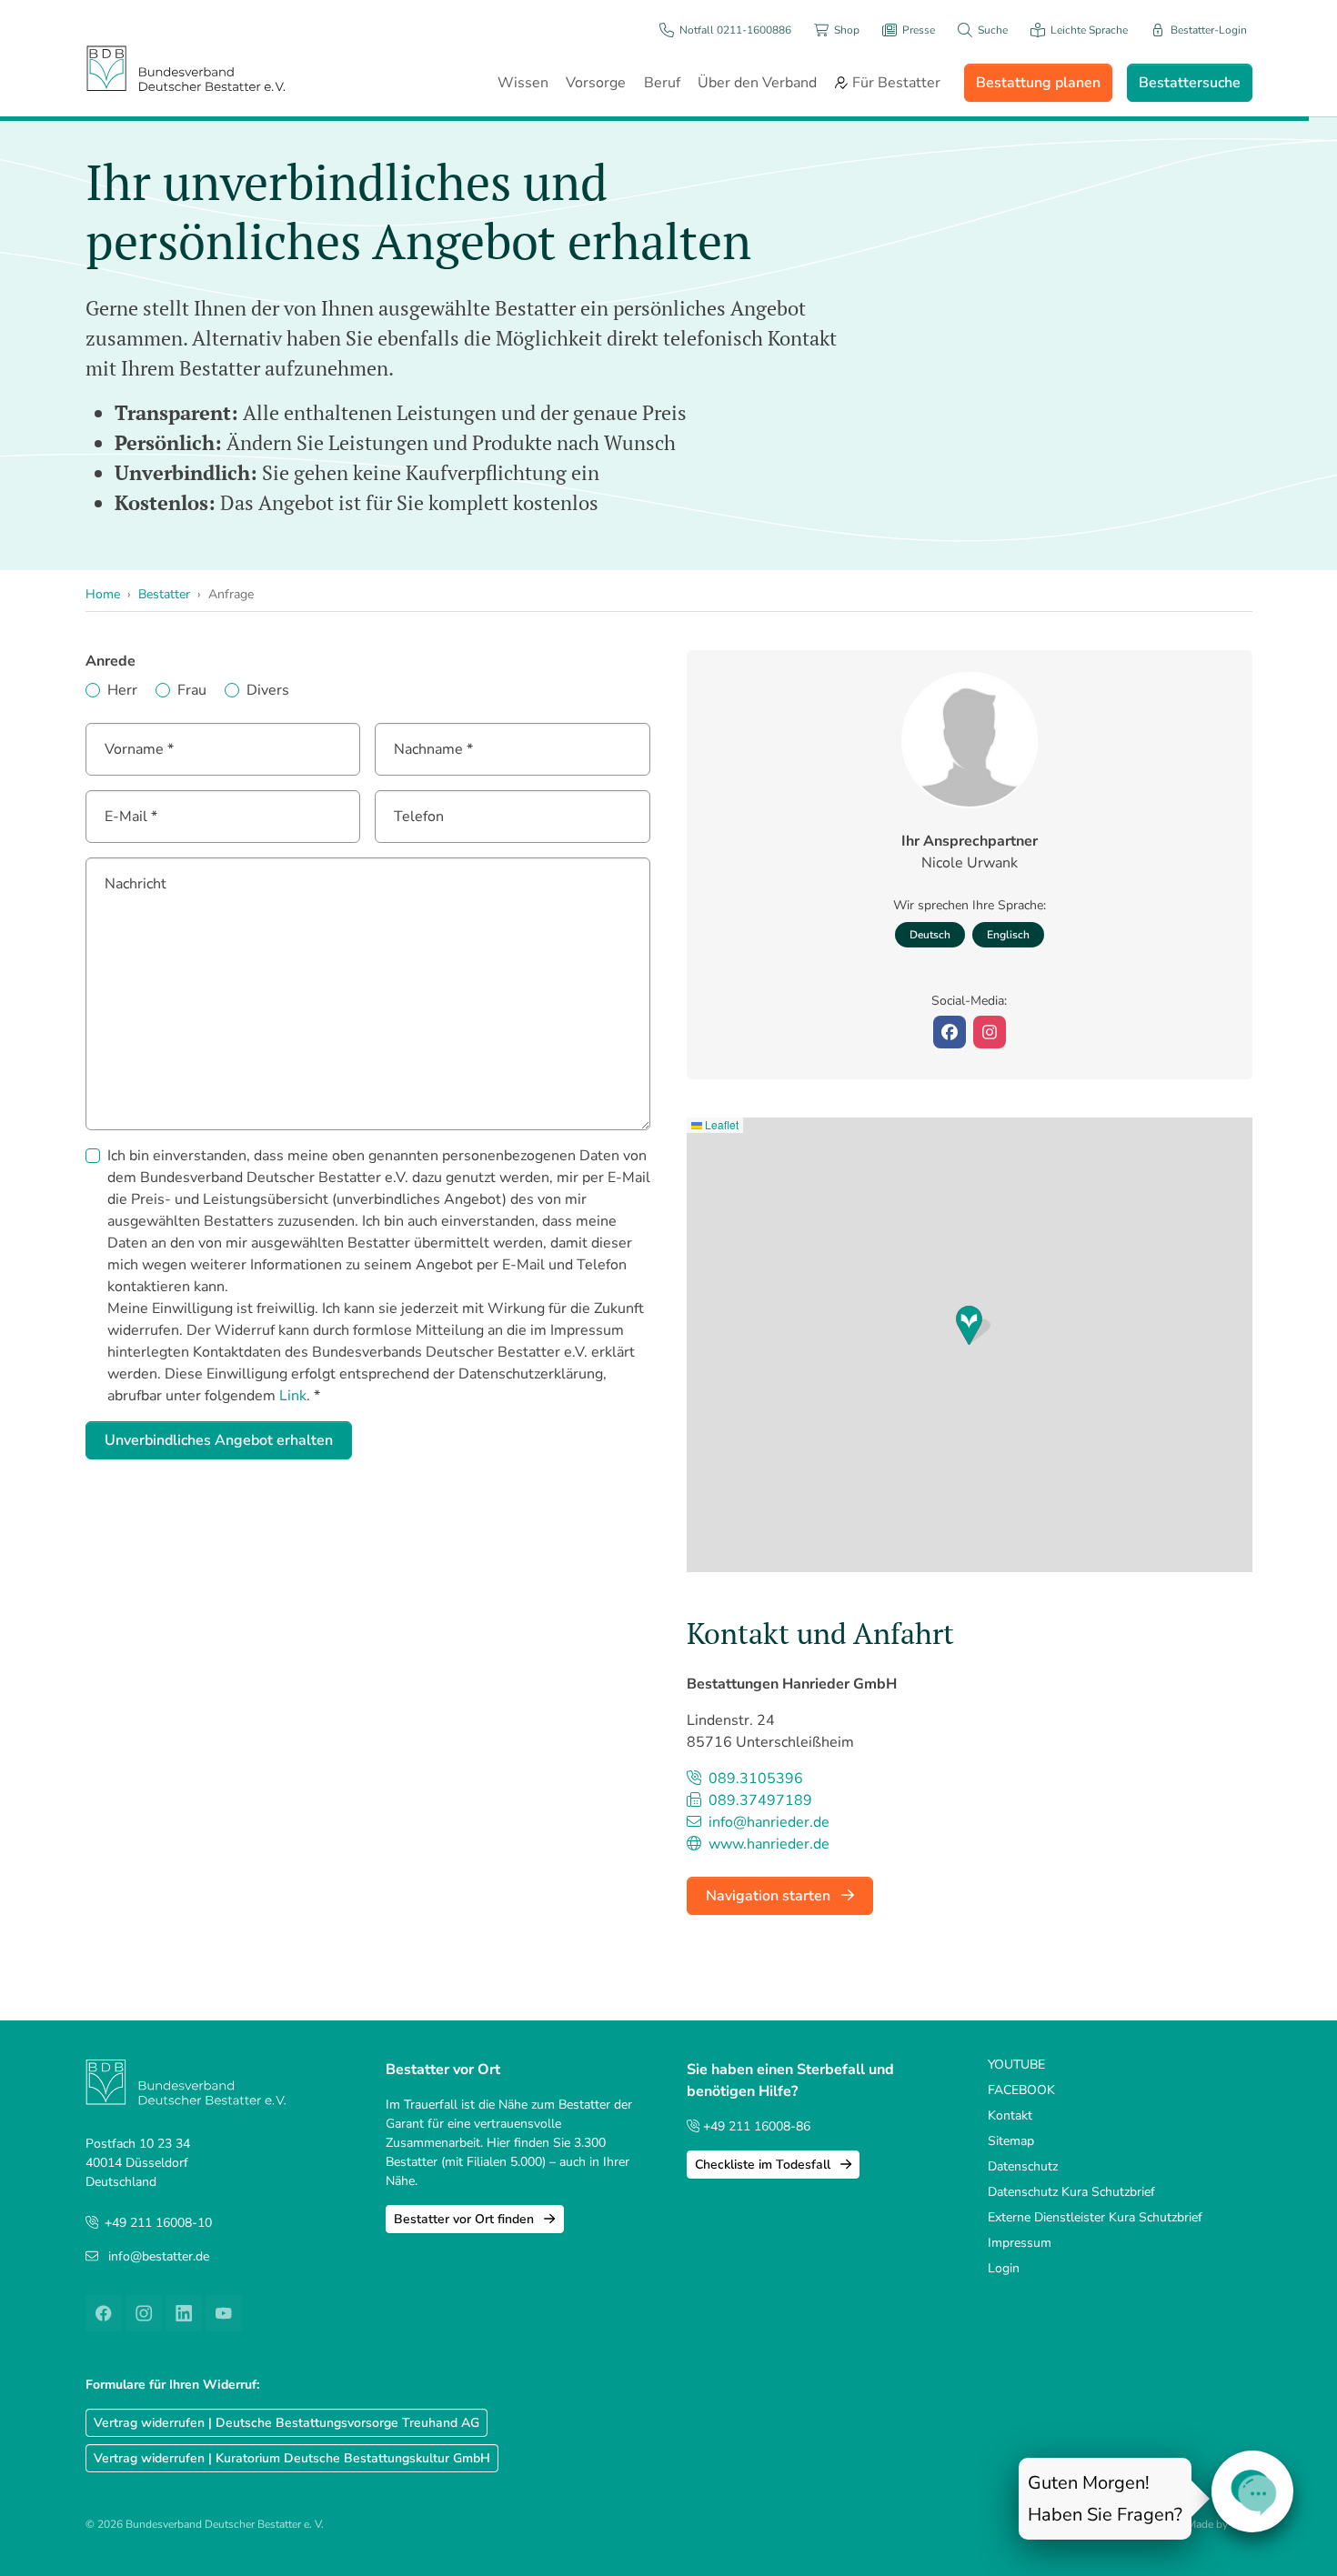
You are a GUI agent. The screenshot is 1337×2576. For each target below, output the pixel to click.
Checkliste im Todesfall (764, 2165)
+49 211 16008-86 (755, 2126)
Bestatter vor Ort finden (466, 2219)
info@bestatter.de (159, 2256)
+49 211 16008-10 (158, 2223)
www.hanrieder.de (767, 1844)
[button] (973, 1325)
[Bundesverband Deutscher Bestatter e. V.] (186, 68)
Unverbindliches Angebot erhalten (219, 1440)
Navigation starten (770, 1896)
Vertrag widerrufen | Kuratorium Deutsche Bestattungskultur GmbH (292, 2458)
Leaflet (720, 1124)
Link (293, 1396)
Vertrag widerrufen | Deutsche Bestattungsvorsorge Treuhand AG (286, 2423)
